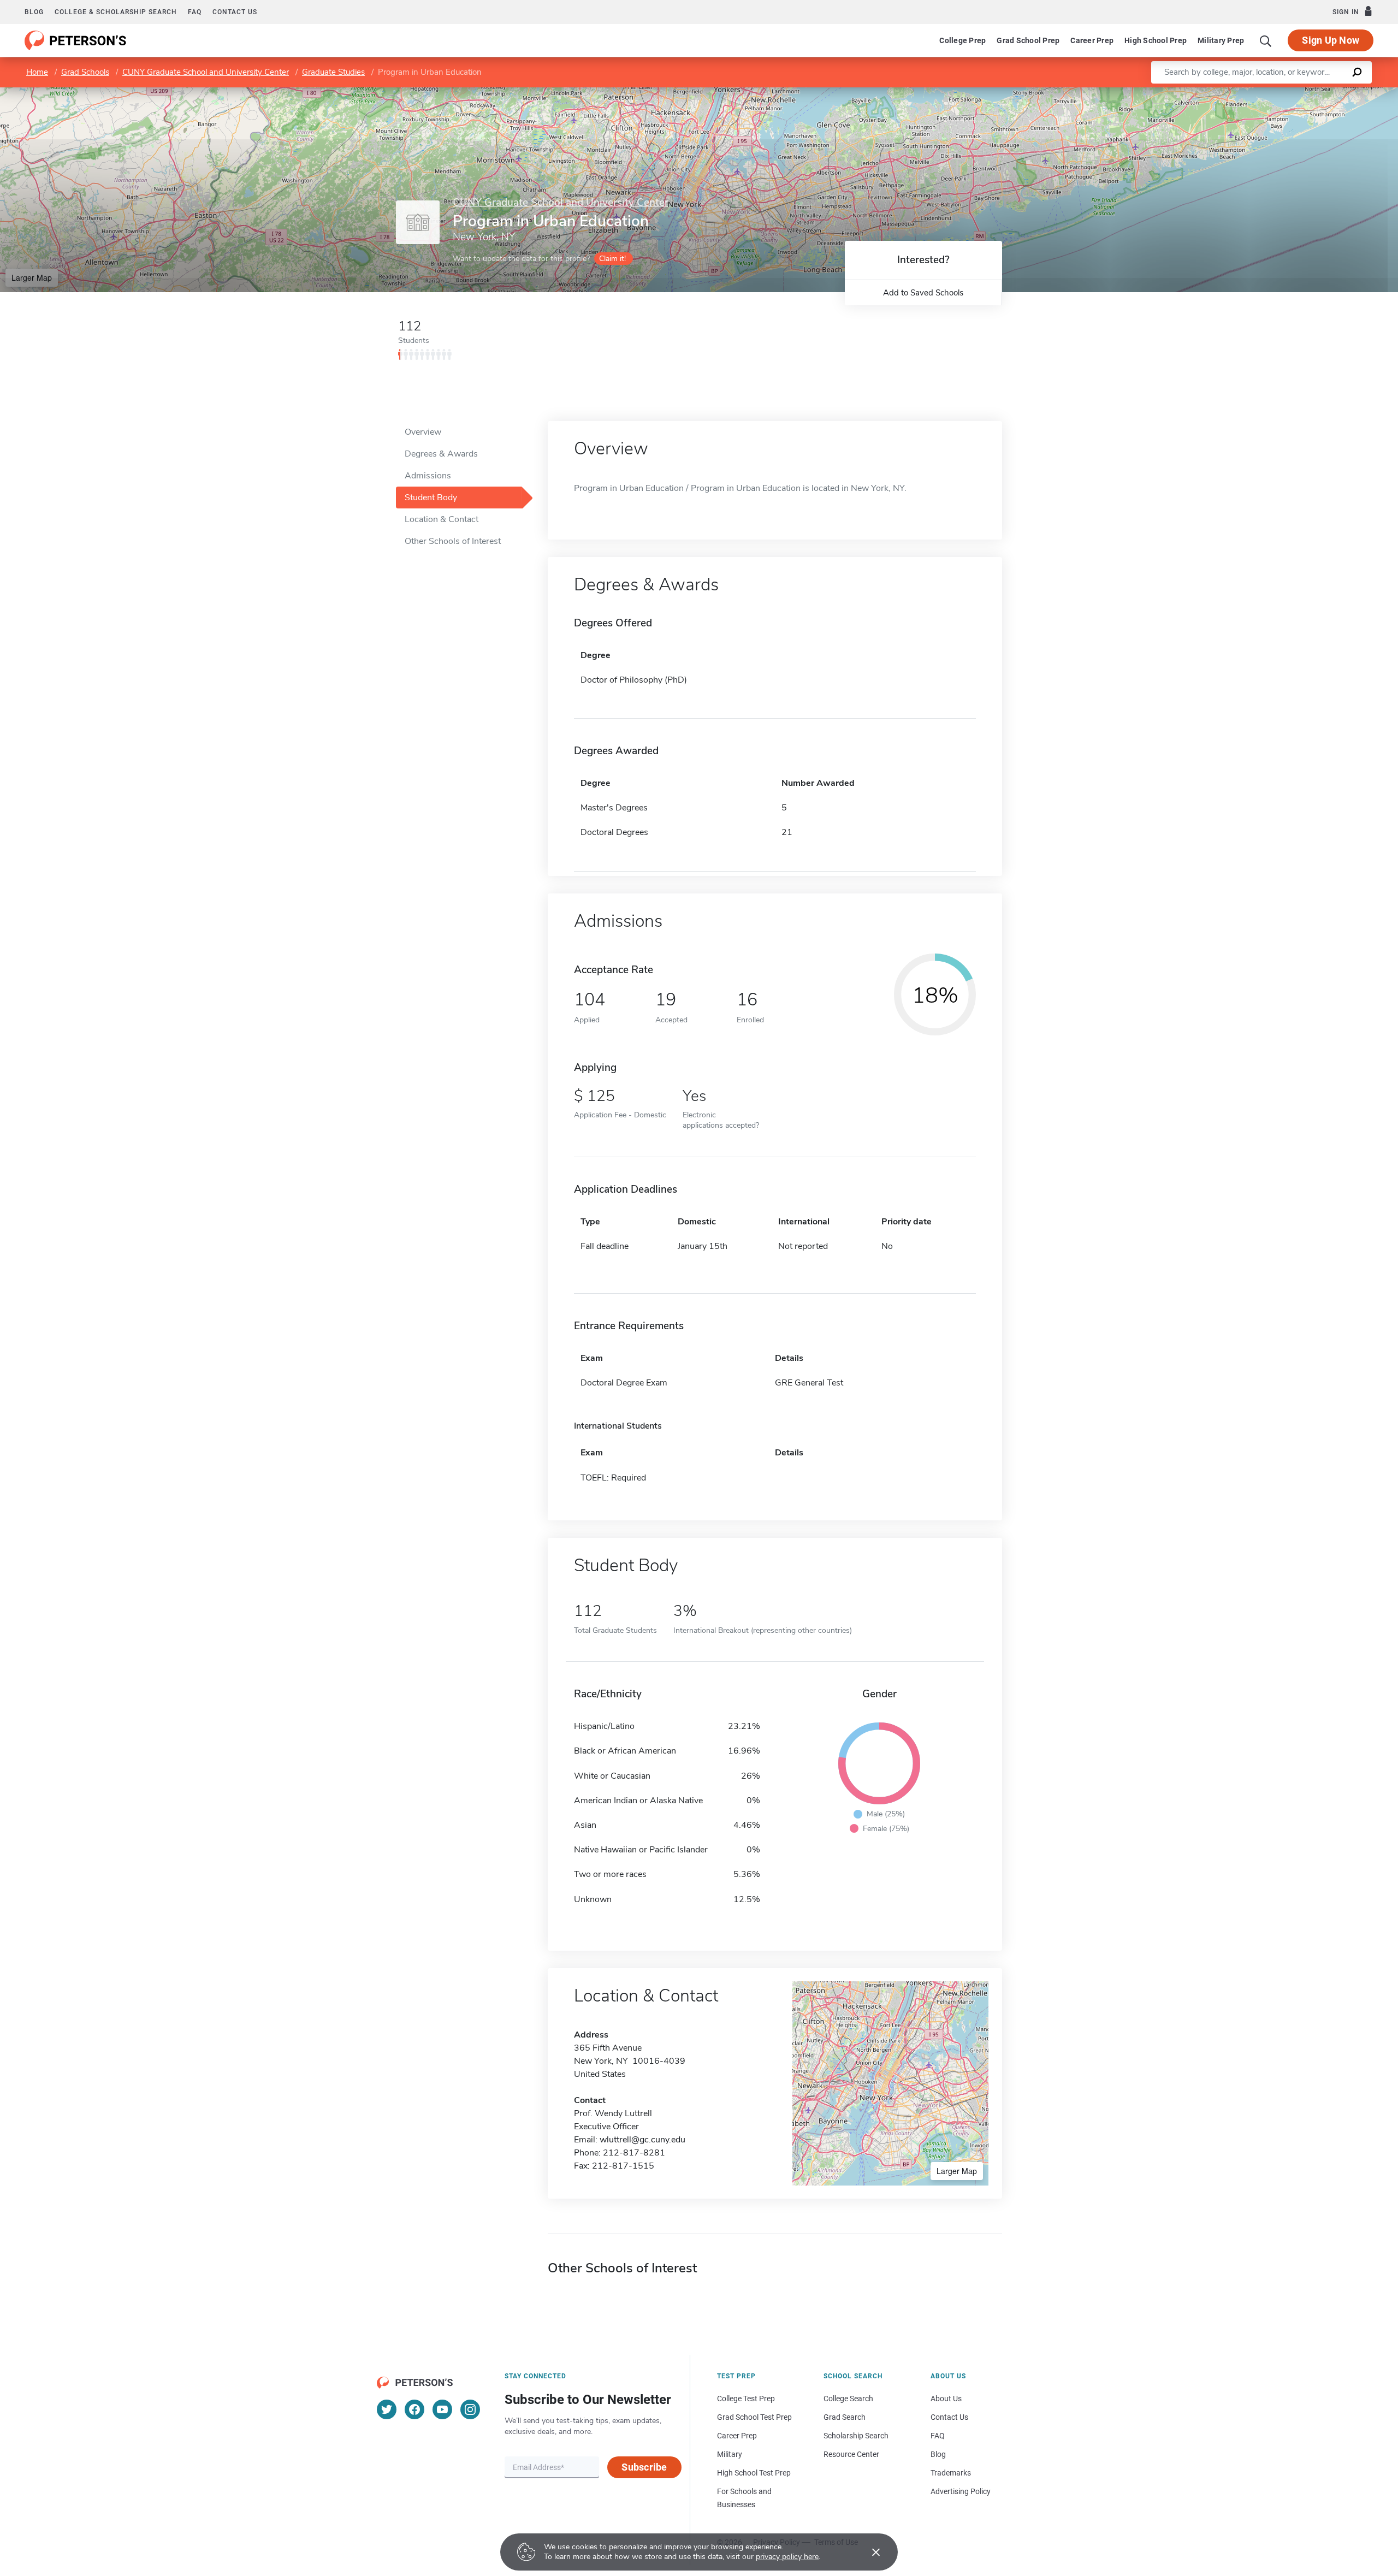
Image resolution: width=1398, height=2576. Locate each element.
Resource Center (851, 2454)
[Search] (1266, 40)
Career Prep (1092, 40)
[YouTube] (442, 2409)
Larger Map (32, 277)
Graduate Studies (333, 72)
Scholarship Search (856, 2436)
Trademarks (951, 2473)
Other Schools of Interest (453, 541)
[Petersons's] (76, 40)
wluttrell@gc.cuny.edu (642, 2140)
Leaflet (1270, 93)
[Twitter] (387, 2409)
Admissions (428, 476)
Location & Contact (442, 519)
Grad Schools (85, 72)
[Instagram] (470, 2409)
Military (730, 2454)
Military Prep (1221, 40)
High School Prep (1156, 40)
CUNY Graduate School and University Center (206, 72)
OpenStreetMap (1324, 93)
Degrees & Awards (441, 454)
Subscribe (644, 2467)
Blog (34, 12)
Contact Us (949, 2417)
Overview (423, 432)
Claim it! (612, 259)
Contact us (235, 12)
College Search (848, 2399)
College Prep (962, 40)
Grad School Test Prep (754, 2417)
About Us (946, 2399)
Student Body (431, 498)
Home (37, 72)
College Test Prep (746, 2399)
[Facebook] (414, 2409)
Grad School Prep (1028, 40)
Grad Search (845, 2417)
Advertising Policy (961, 2491)
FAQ (195, 12)
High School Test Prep (754, 2473)
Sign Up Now (1331, 40)
